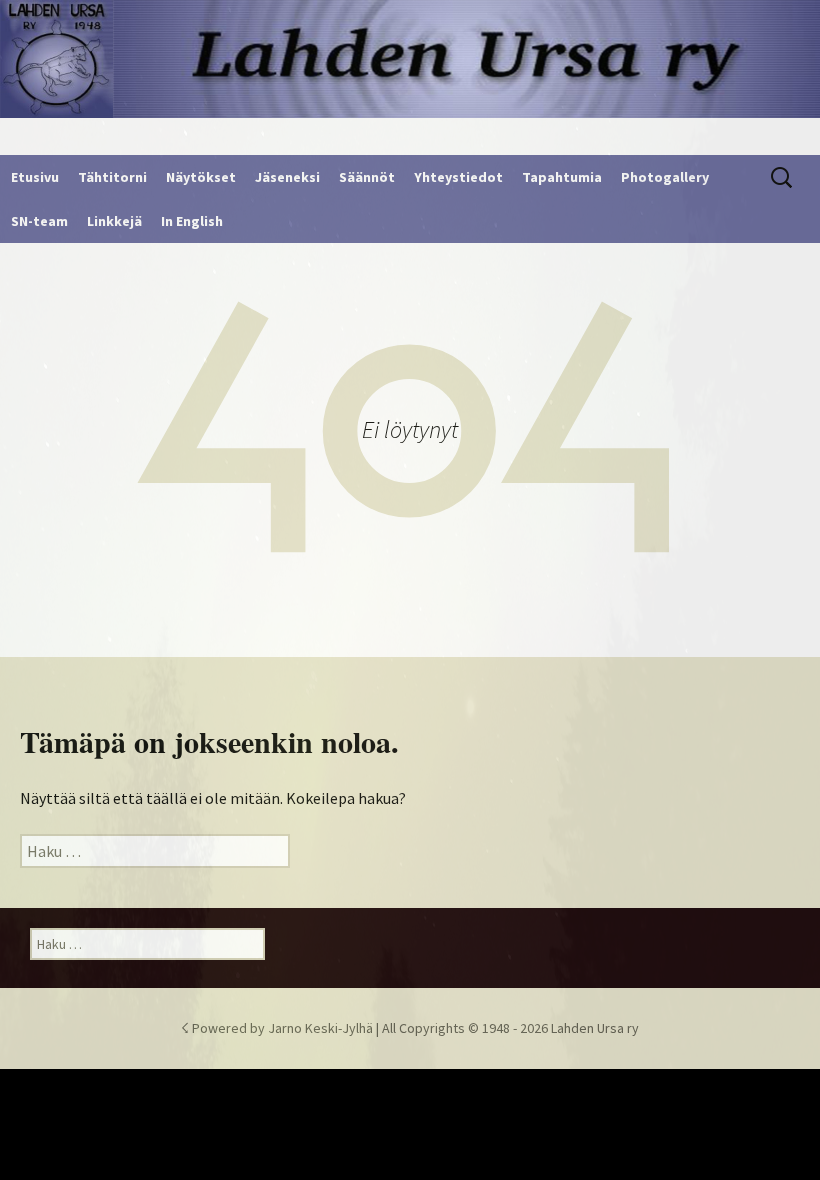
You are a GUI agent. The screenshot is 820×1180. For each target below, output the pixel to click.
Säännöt (367, 177)
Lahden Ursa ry (595, 1028)
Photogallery (665, 177)
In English (192, 221)
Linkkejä (114, 221)
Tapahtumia (562, 177)
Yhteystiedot (458, 177)
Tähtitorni (112, 177)
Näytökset (201, 177)
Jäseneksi (287, 177)
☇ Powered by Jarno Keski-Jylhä (278, 1028)
